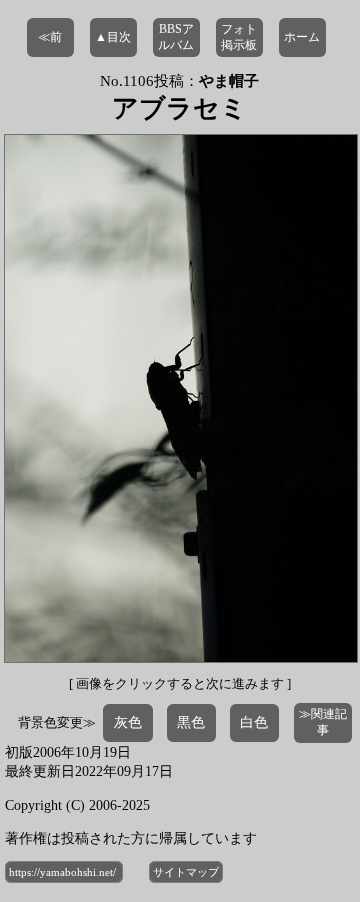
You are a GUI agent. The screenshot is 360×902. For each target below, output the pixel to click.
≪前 (50, 37)
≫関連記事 (323, 722)
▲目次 (113, 37)
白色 (254, 722)
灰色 (128, 722)
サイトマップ (186, 872)
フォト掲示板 (239, 37)
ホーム (302, 37)
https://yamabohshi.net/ (64, 872)
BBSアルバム (176, 37)
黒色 (191, 722)
